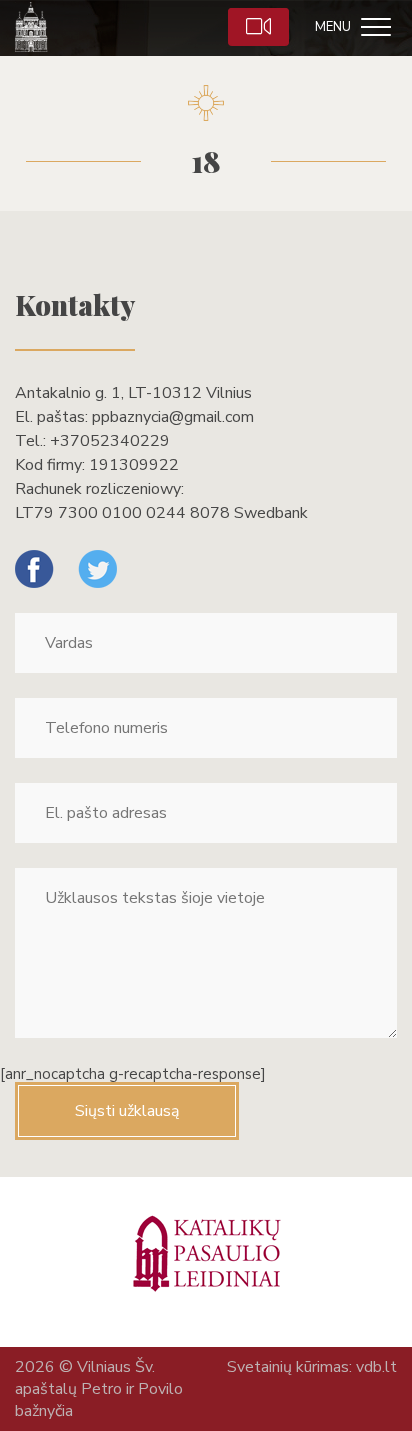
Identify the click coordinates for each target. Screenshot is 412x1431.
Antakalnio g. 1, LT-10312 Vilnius (133, 393)
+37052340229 (110, 441)
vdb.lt (376, 1367)
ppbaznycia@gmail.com (173, 417)
